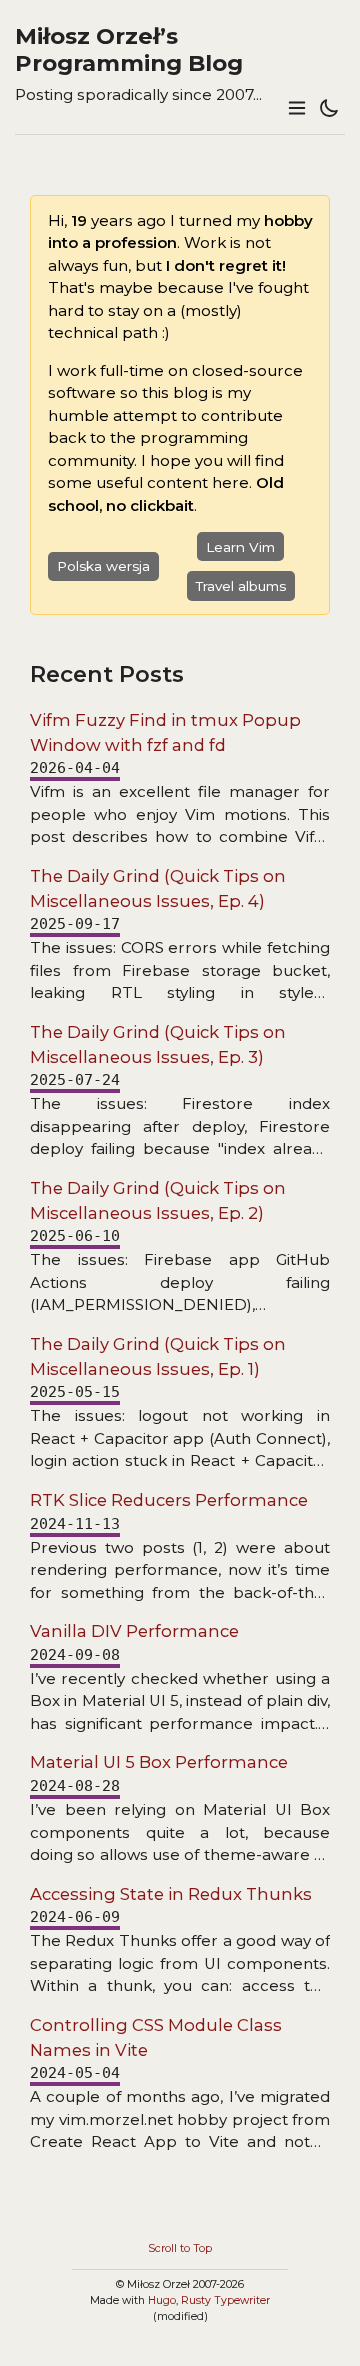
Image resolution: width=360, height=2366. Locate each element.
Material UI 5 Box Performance (159, 1762)
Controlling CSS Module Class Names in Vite (156, 2037)
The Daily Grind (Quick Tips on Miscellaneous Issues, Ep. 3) (158, 1044)
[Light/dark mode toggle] (329, 109)
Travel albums (241, 586)
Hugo (162, 2300)
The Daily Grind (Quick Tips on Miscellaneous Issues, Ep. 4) (158, 888)
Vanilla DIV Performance (134, 1631)
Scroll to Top (180, 2248)
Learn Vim (240, 547)
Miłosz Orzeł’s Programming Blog (129, 49)
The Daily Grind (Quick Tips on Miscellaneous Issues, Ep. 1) (158, 1356)
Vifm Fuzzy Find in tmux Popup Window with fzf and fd (165, 732)
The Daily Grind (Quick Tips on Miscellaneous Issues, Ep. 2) (158, 1200)
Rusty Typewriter (225, 2300)
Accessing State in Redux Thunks (171, 1894)
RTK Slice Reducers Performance (169, 1500)
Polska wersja (103, 566)
